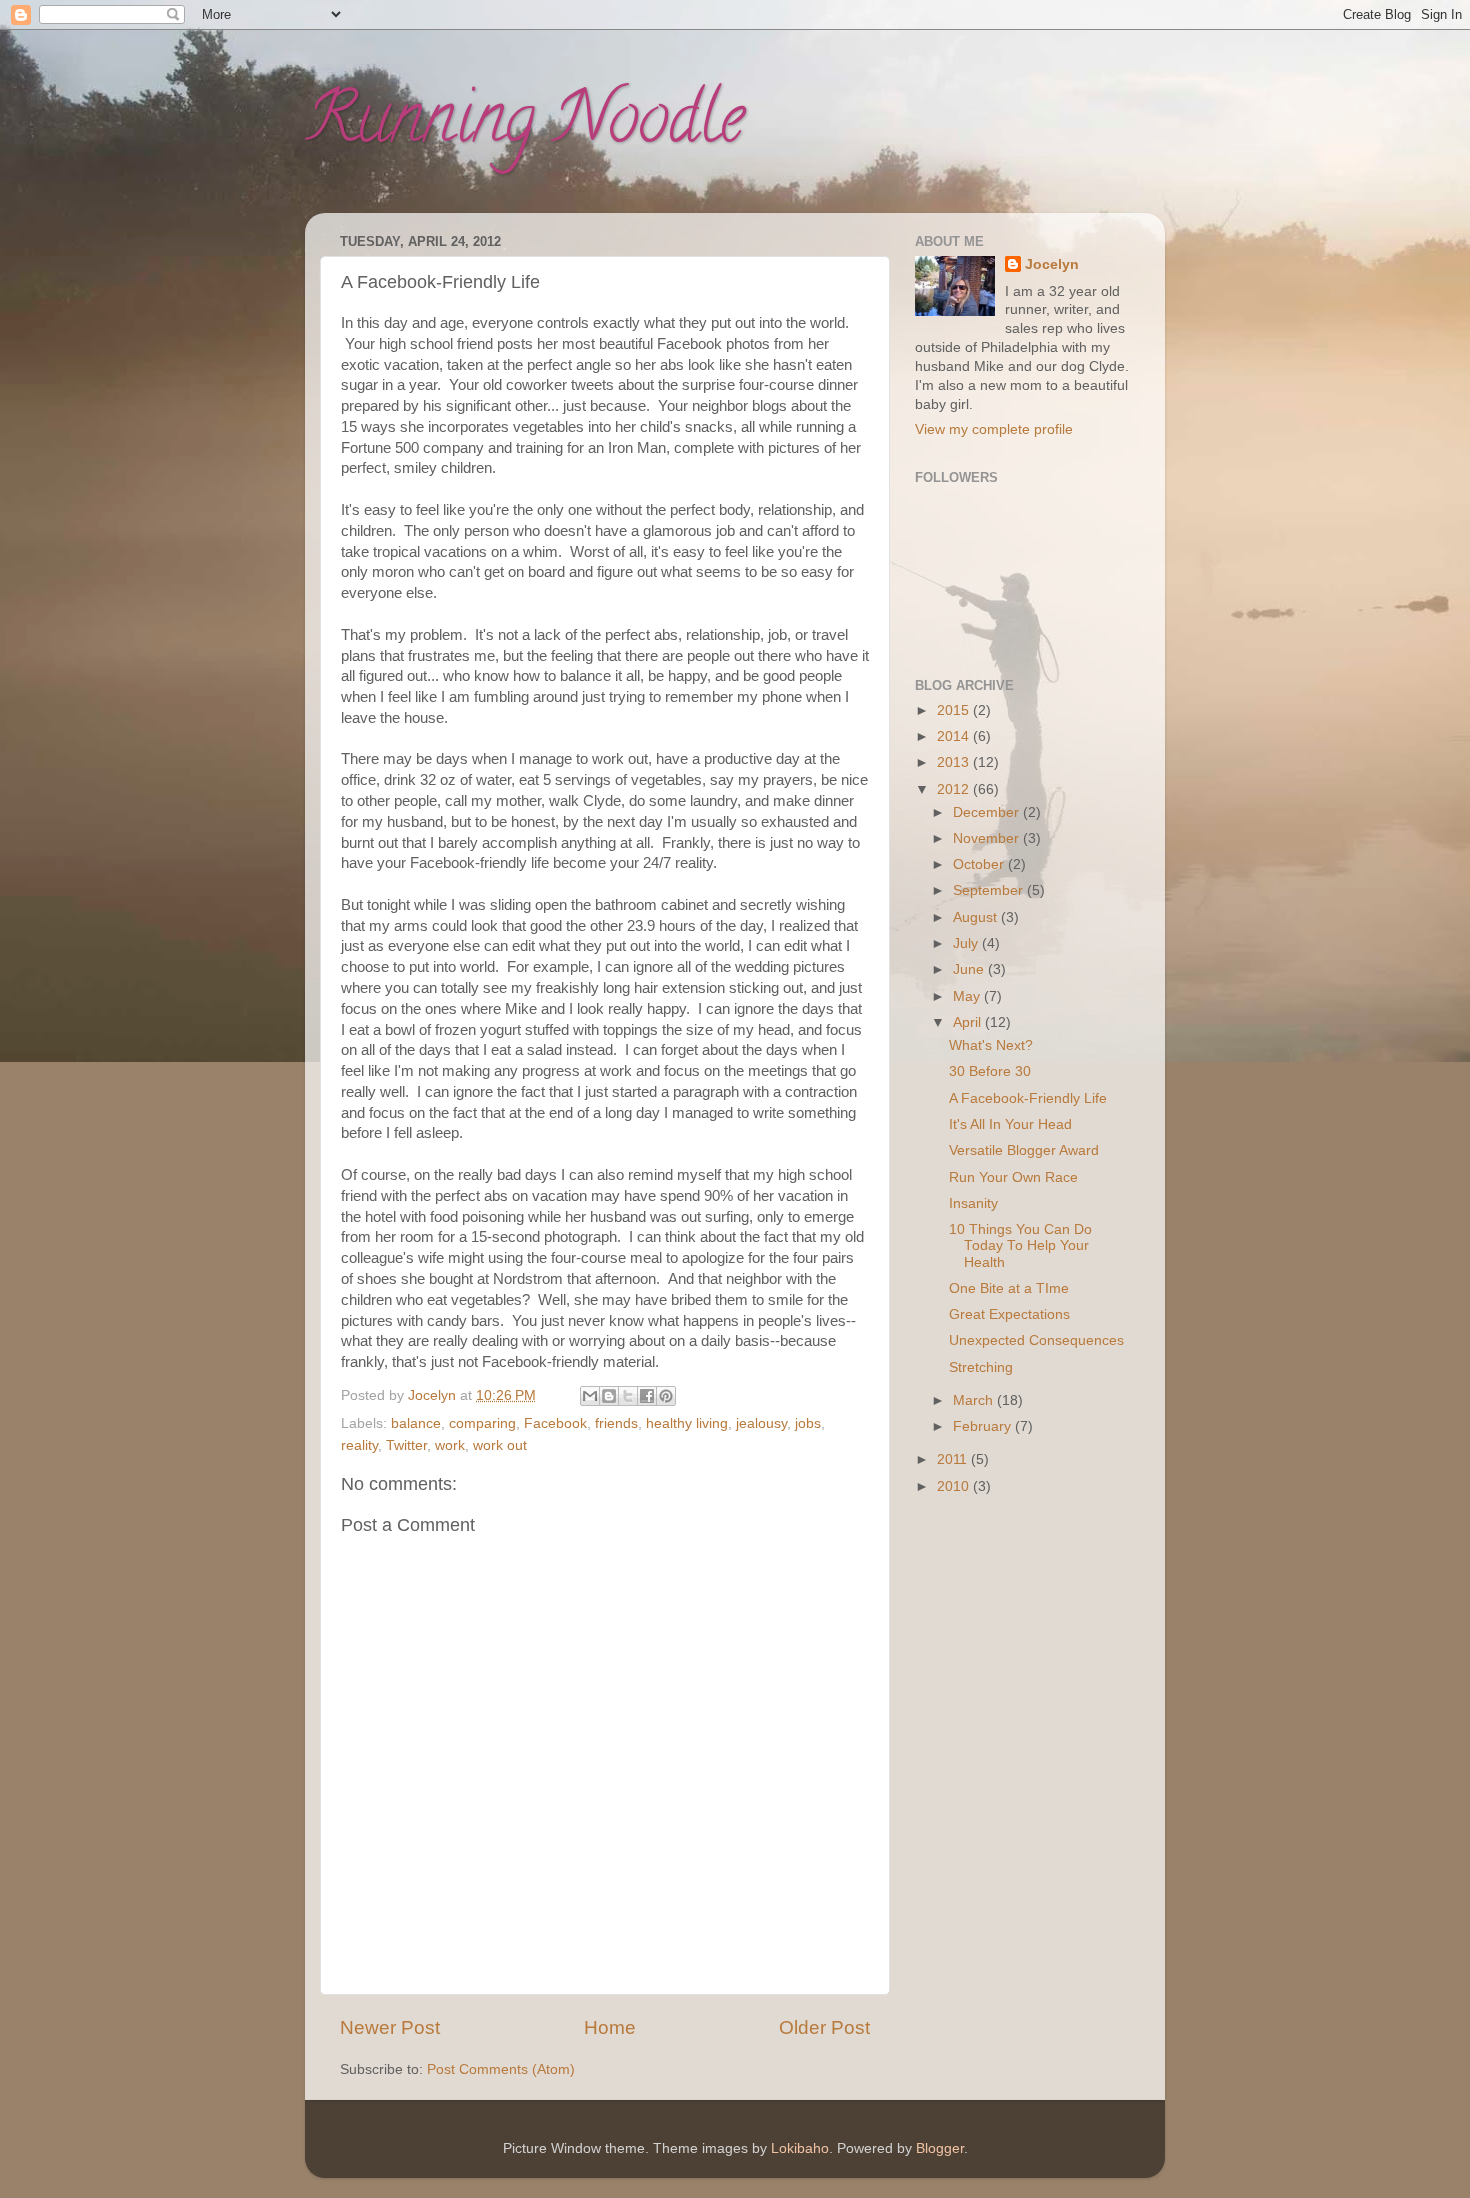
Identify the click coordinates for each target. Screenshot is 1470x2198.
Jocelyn (1052, 264)
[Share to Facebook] (647, 1396)
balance (416, 1423)
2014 (955, 736)
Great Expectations (1009, 1314)
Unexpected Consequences (1036, 1340)
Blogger (940, 2148)
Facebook (555, 1423)
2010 (955, 1486)
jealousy (761, 1423)
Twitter (406, 1445)
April (969, 1022)
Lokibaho (800, 2148)
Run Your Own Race (1013, 1177)
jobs (808, 1423)
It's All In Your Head (1010, 1124)
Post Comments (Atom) (501, 2069)
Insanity (973, 1203)
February (984, 1426)
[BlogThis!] (609, 1396)
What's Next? (991, 1045)
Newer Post (390, 2027)
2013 (955, 762)
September (990, 890)
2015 (955, 710)
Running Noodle (524, 126)
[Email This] (590, 1396)
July (967, 943)
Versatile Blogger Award (1024, 1150)
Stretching (981, 1367)
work (450, 1445)
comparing (482, 1423)
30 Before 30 (990, 1071)
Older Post (824, 2027)
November (988, 838)
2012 (955, 789)
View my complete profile (994, 429)
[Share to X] (628, 1396)
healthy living (687, 1423)
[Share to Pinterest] (666, 1396)
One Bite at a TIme (1009, 1288)
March (975, 1400)
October (980, 864)
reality (359, 1445)
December (988, 812)
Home (610, 2027)
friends (616, 1423)
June (970, 969)
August (977, 917)
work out (500, 1445)
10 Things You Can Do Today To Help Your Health (1020, 1245)
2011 (954, 1459)
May (968, 996)
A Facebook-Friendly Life (1028, 1098)
